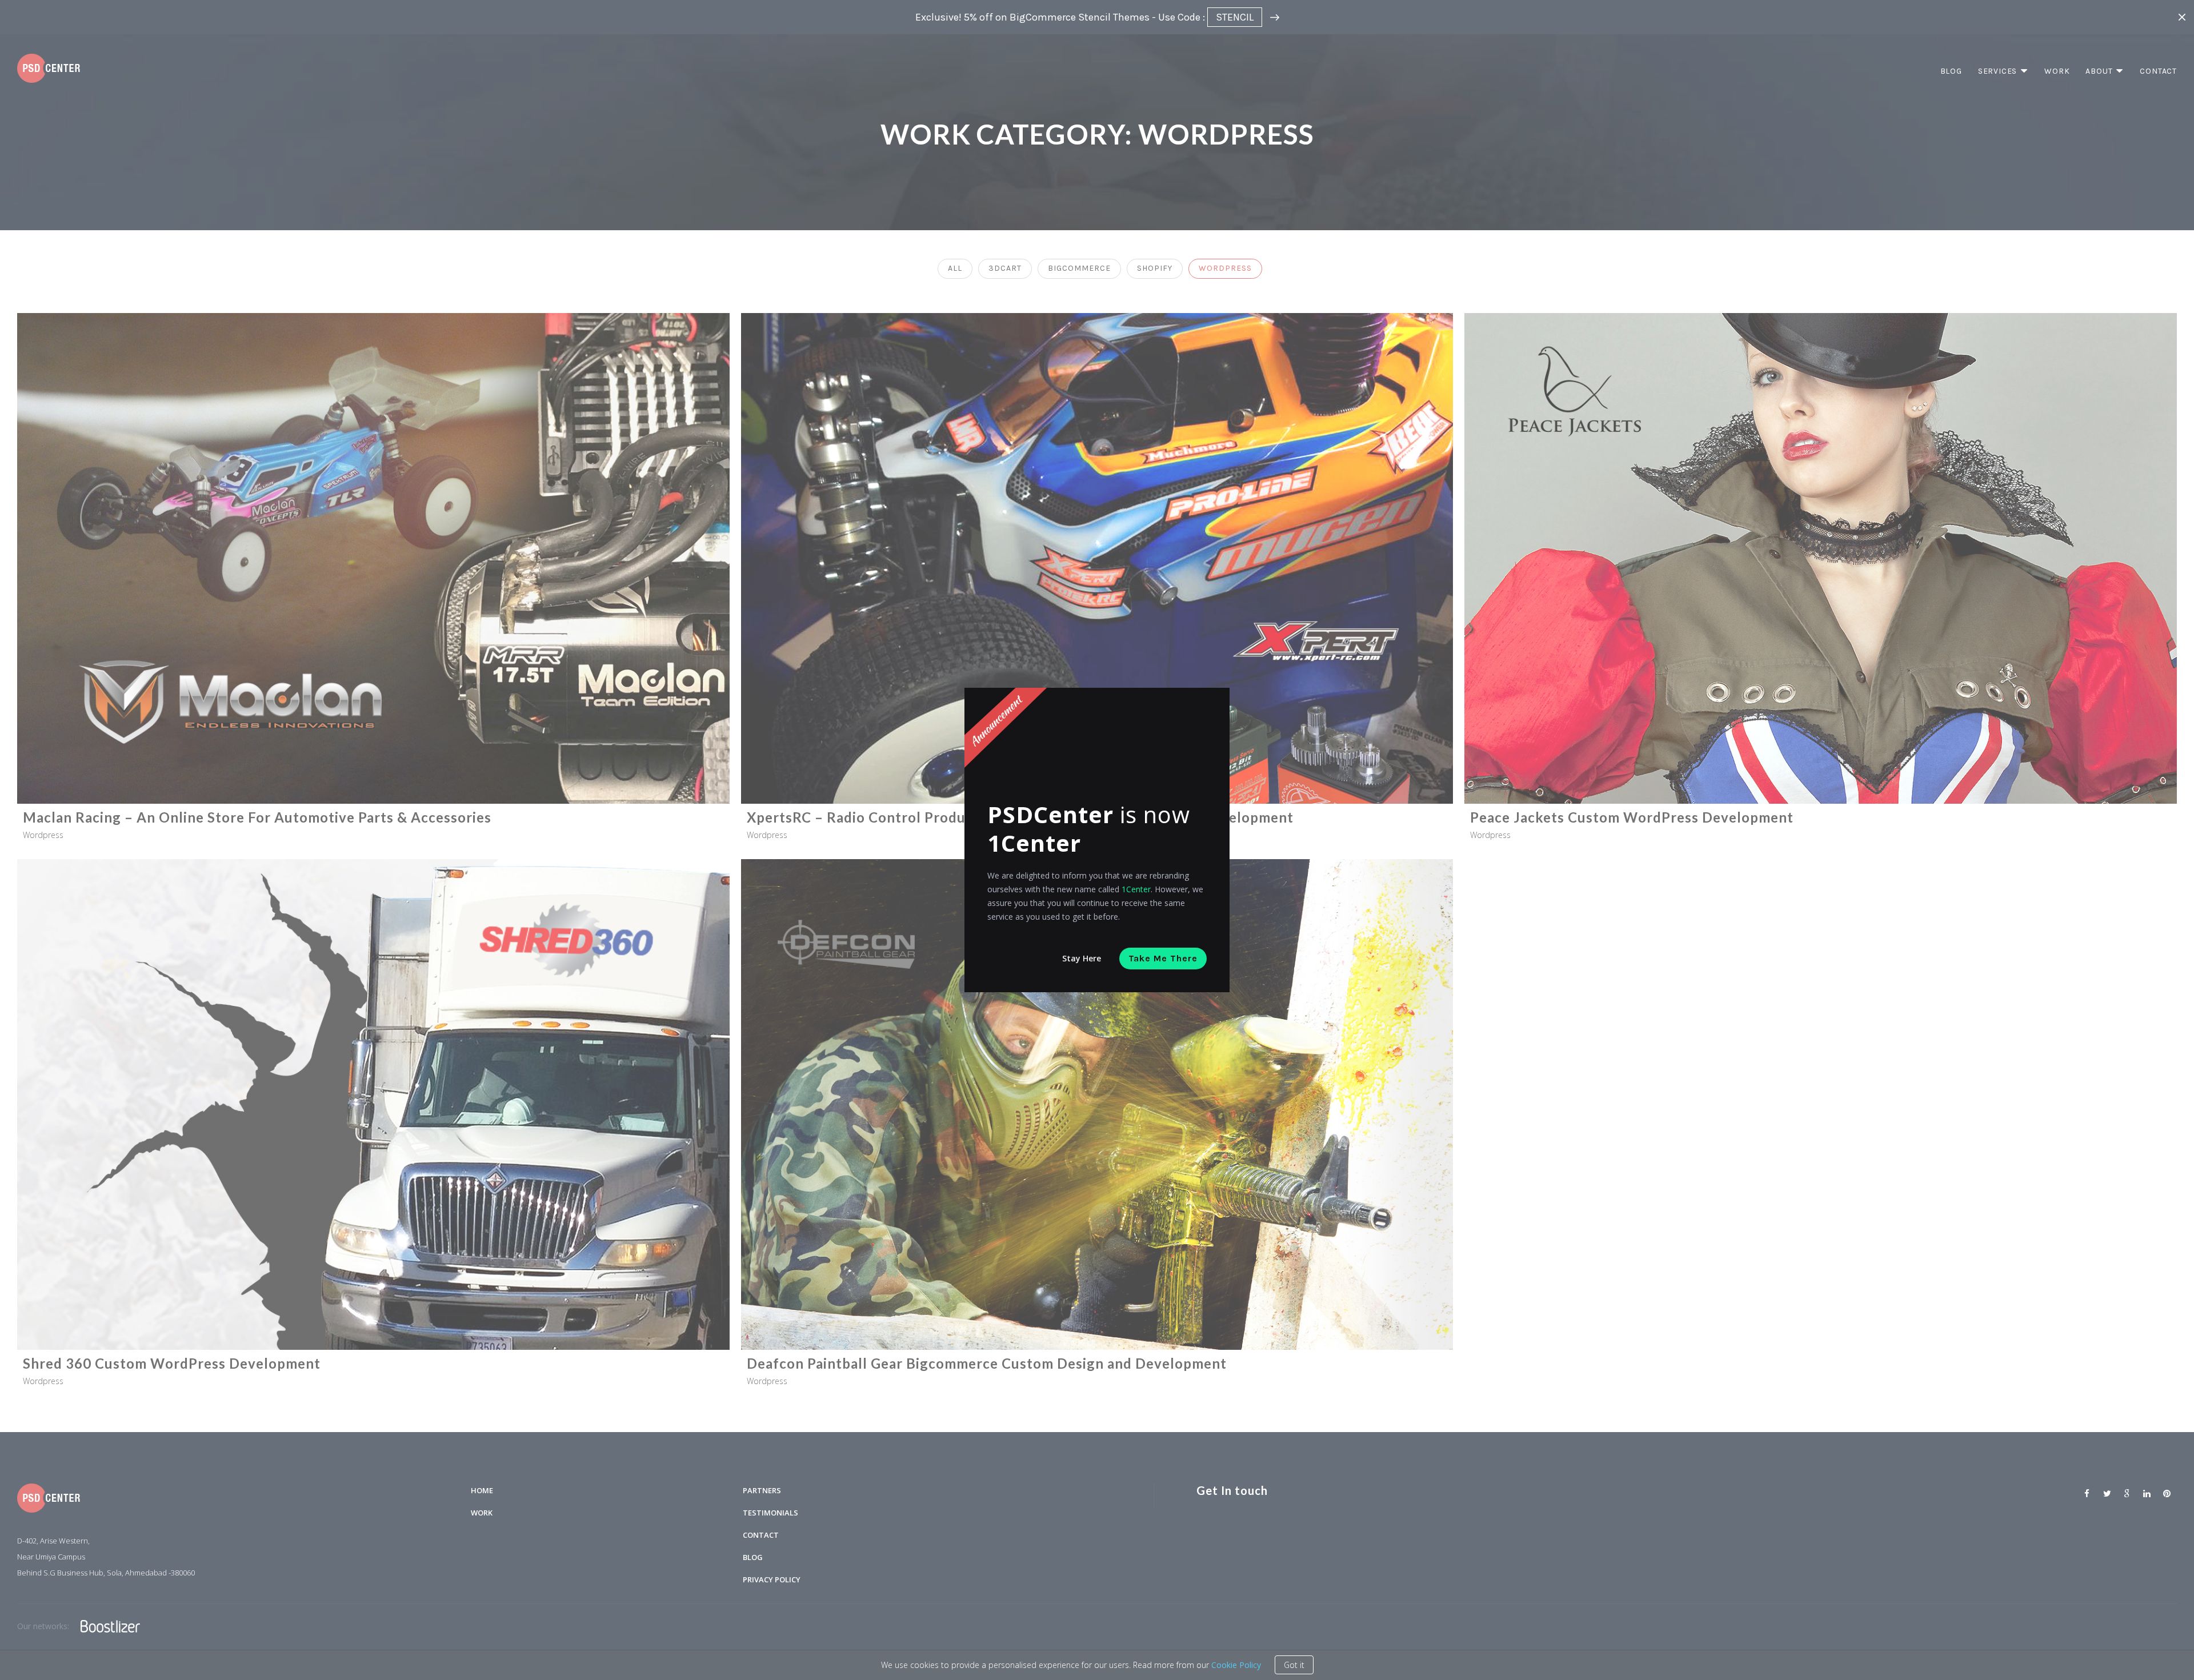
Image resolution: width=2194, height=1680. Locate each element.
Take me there (1163, 958)
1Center (1136, 889)
